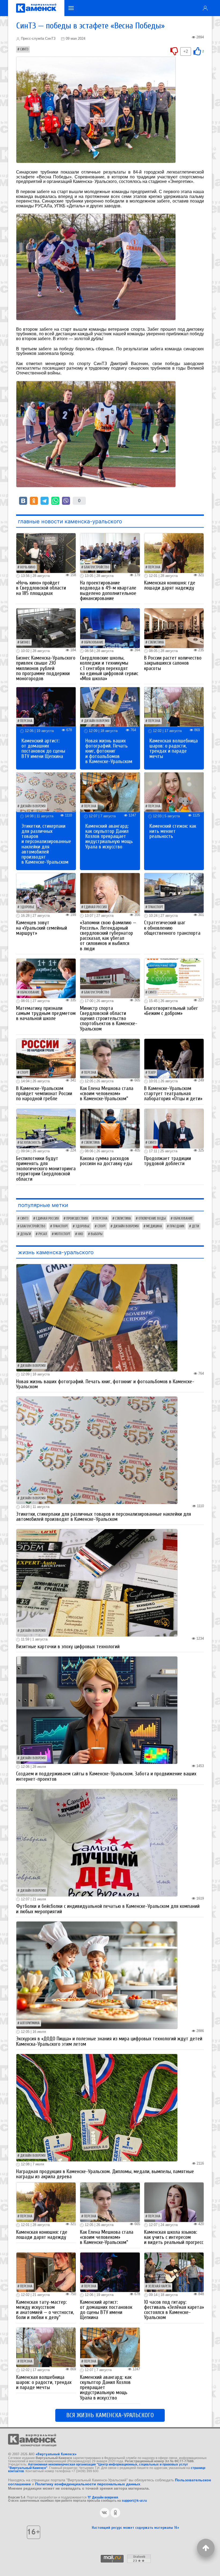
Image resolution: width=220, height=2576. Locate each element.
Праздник (177, 1226)
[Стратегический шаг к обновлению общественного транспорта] (174, 893)
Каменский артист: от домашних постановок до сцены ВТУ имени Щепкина (43, 749)
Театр (152, 1073)
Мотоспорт (62, 1234)
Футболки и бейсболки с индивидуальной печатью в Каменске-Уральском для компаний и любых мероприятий (108, 1909)
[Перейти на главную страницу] (36, 8)
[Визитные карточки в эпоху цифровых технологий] (97, 1582)
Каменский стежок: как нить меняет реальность (173, 831)
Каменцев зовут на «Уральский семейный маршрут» (42, 928)
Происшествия (77, 1219)
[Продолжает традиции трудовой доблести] (174, 1128)
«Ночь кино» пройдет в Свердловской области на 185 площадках (41, 588)
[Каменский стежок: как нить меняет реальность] (174, 792)
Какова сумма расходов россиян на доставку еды (106, 1161)
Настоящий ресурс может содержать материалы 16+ (135, 2528)
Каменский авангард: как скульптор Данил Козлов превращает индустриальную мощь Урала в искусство (109, 836)
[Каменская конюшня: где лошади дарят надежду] (174, 553)
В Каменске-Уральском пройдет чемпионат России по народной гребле (44, 1094)
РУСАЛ (43, 1234)
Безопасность (30, 1143)
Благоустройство (97, 567)
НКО (80, 1234)
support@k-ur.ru (134, 2501)
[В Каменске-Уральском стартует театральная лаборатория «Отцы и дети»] (174, 1058)
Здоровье (27, 907)
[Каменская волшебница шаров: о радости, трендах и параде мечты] (174, 707)
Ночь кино (28, 567)
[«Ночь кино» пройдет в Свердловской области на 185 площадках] (46, 553)
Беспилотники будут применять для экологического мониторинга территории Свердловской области (46, 1169)
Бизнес (25, 642)
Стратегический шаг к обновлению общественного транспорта (172, 928)
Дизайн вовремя (97, 721)
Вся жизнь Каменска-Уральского (110, 2415)
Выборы (97, 1234)
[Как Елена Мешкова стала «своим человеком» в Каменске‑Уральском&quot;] (110, 1058)
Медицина (154, 1226)
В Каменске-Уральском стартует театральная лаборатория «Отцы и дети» (173, 1094)
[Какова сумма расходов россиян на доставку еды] (110, 1128)
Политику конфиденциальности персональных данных (88, 2484)
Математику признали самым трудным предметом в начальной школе (46, 1013)
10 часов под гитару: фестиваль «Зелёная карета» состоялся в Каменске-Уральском (174, 2310)
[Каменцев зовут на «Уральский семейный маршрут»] (46, 893)
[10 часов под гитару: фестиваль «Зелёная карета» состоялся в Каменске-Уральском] (174, 2272)
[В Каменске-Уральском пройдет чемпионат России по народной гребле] (46, 1058)
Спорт (24, 1073)
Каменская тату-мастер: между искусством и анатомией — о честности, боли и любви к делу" (45, 2310)
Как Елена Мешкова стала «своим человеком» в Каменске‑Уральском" (107, 1094)
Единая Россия (95, 907)
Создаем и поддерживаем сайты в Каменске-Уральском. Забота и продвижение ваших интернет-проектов (106, 1776)
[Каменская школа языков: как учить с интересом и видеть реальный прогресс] (174, 2202)
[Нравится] (197, 51)
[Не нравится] (174, 51)
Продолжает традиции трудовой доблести (168, 1161)
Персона (154, 567)
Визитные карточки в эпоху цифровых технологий (68, 1647)
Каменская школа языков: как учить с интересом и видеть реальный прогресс (174, 2237)
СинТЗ (24, 49)
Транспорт (156, 907)
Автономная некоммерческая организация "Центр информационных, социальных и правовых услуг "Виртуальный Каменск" (98, 2466)
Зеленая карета (159, 2286)
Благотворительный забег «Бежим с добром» (171, 1011)
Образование (94, 642)
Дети (195, 1226)
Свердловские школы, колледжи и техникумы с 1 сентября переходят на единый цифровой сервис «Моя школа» (109, 668)
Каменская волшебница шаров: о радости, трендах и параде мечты (174, 749)
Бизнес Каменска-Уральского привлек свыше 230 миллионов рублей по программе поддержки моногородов (46, 668)
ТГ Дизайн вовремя (103, 2497)
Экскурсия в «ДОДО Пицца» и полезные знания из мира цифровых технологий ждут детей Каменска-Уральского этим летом (109, 2041)
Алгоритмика (30, 2023)
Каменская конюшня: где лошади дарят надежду (170, 585)
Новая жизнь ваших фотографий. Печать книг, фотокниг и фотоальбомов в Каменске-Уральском (109, 751)
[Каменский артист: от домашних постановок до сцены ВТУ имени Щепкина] (46, 707)
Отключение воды (152, 1219)
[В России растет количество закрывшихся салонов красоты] (174, 628)
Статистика (156, 642)
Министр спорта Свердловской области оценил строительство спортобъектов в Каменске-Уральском (109, 1019)
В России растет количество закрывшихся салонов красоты (173, 663)
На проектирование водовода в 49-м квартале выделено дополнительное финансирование (108, 591)
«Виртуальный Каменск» (56, 2454)
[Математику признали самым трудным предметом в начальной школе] (46, 978)
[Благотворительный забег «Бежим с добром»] (174, 978)
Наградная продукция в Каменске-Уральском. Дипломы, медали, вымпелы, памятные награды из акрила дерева (105, 2174)
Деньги (25, 1234)
